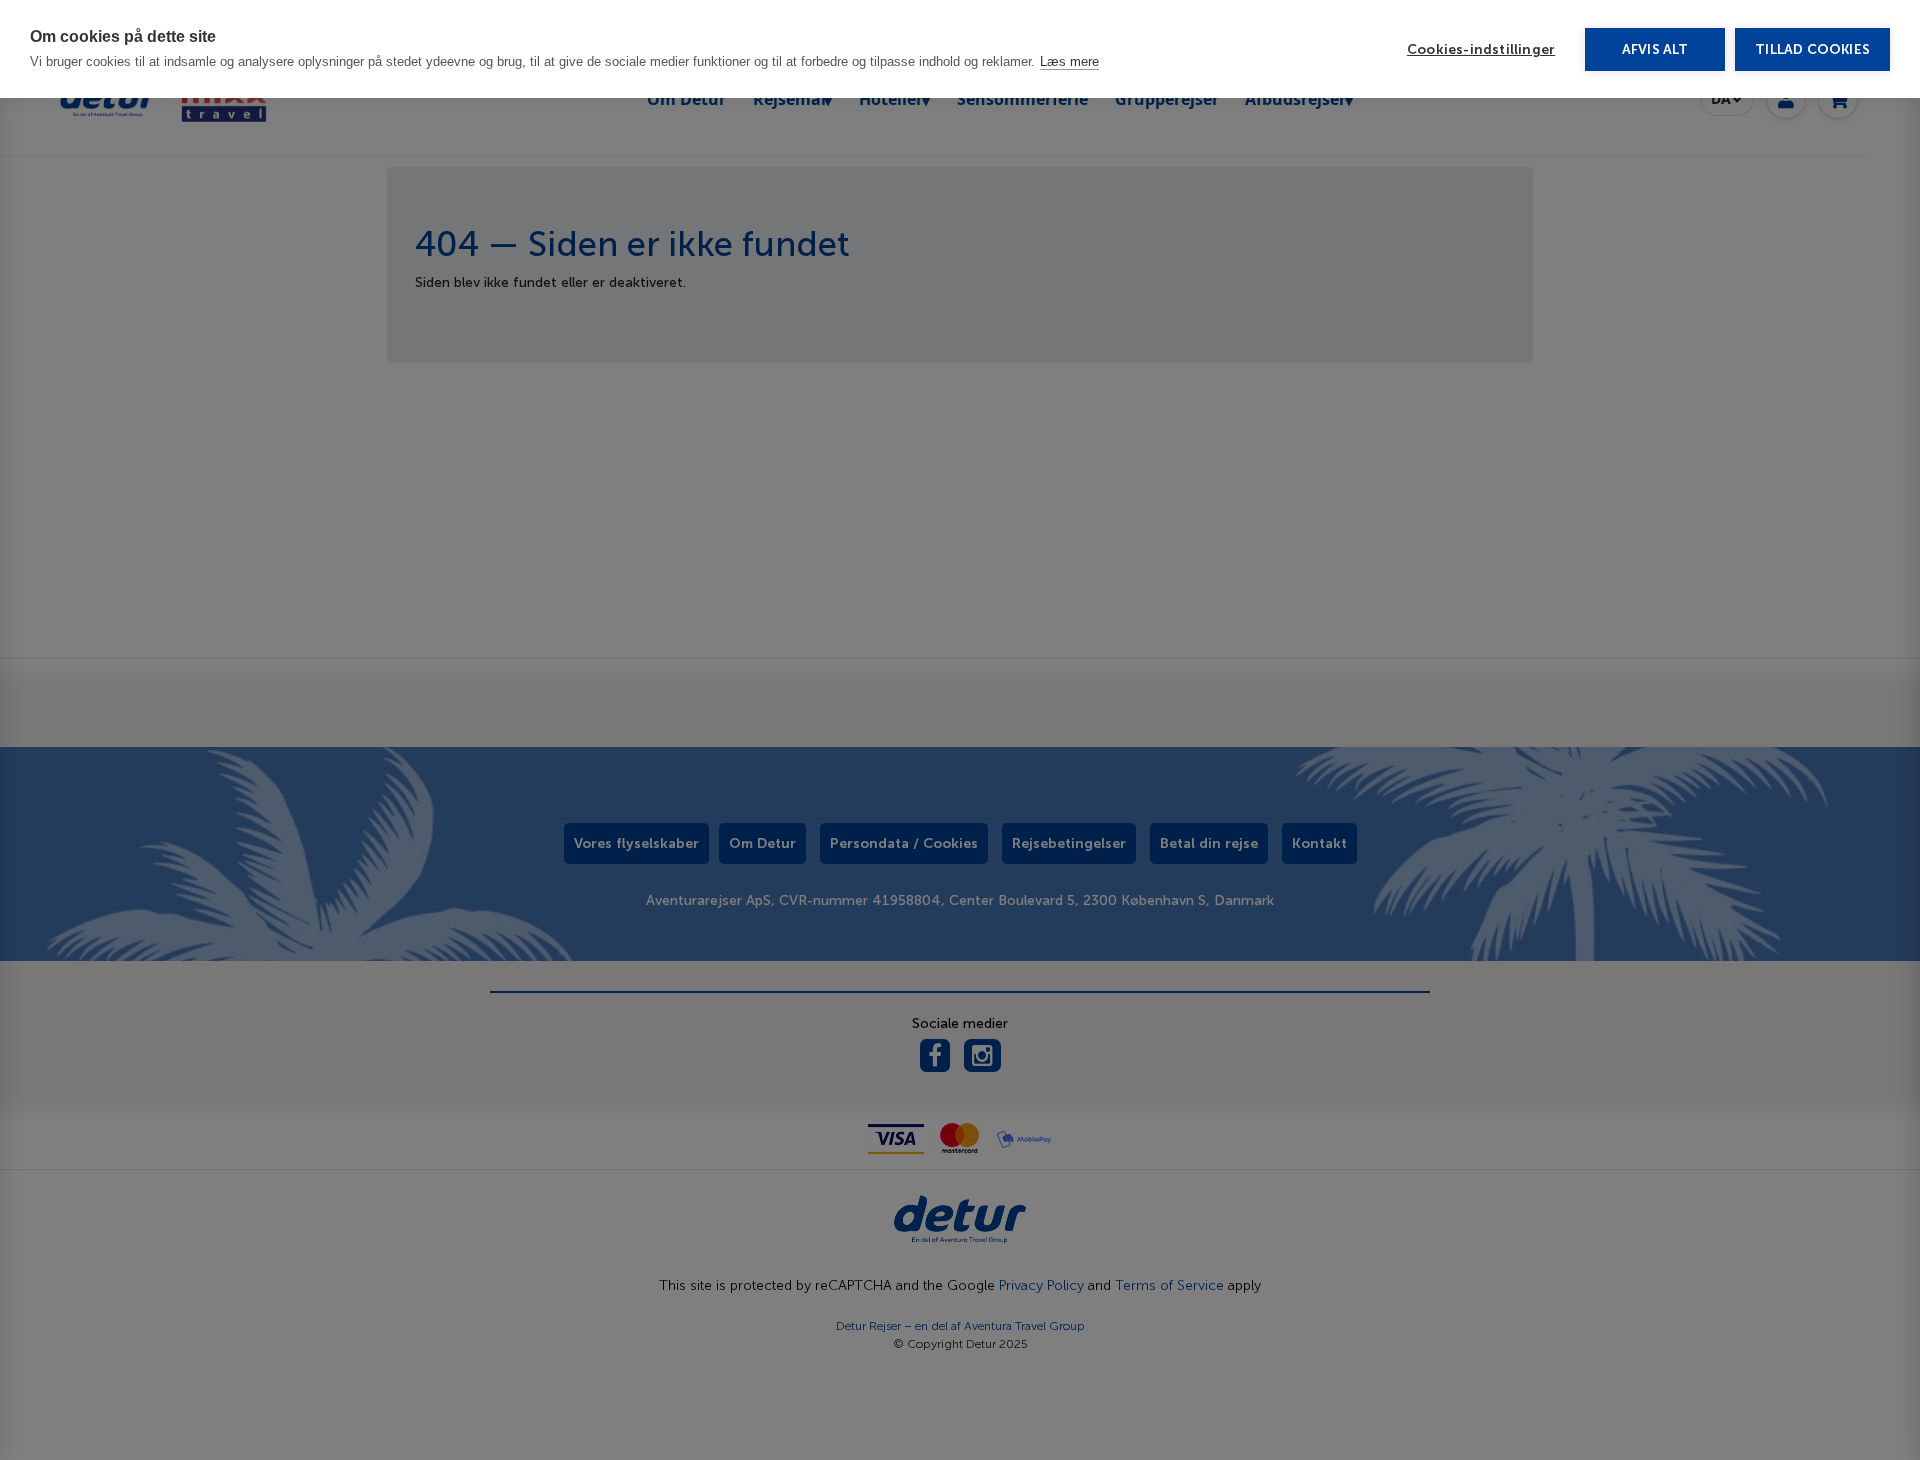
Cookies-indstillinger (1481, 49)
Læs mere (1069, 61)
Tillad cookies (1812, 49)
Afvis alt (1655, 49)
